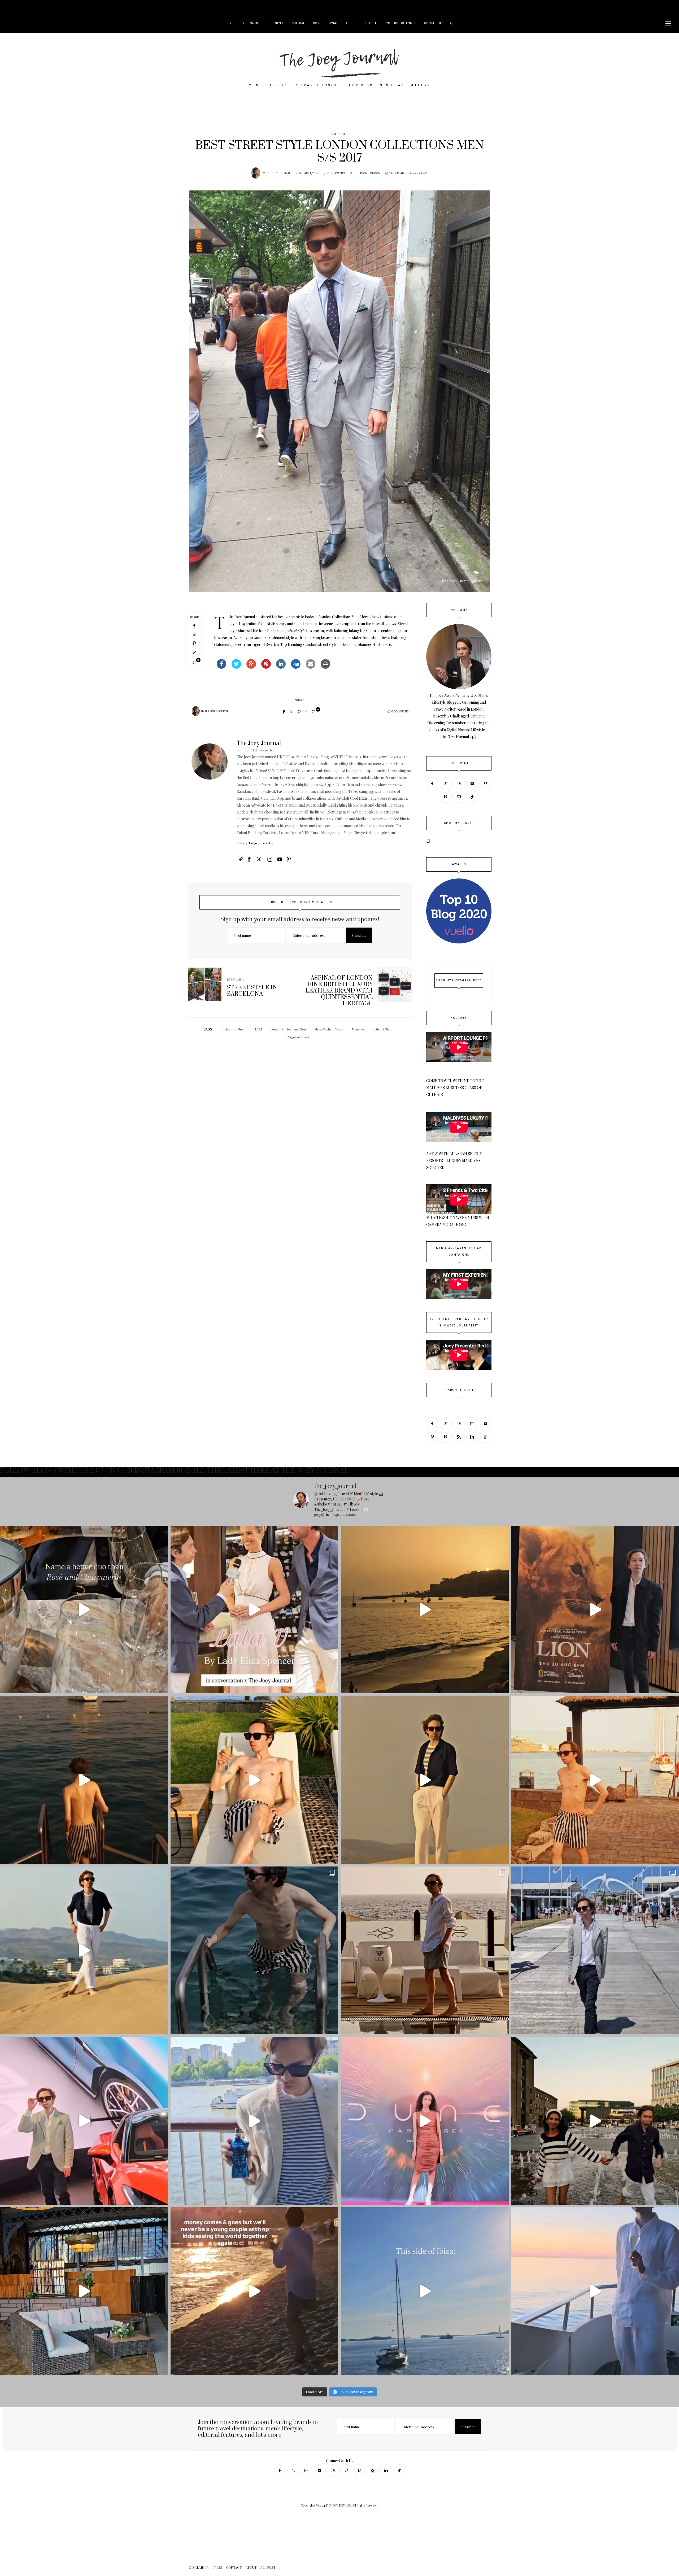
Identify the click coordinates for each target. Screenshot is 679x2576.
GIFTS (350, 23)
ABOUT (63, 7)
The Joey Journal (278, 173)
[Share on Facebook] (221, 667)
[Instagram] (459, 783)
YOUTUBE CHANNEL (401, 23)
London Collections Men (288, 1029)
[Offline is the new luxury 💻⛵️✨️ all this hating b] (254, 1950)
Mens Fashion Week (329, 1029)
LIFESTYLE (276, 23)
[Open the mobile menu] (668, 23)
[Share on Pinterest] (266, 667)
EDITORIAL (371, 23)
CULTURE (298, 23)
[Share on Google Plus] (251, 667)
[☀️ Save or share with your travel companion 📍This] (425, 1610)
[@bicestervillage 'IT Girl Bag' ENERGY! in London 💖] (84, 2291)
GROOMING (252, 23)
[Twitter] (194, 635)
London (374, 173)
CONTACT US (433, 23)
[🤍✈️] (254, 2291)
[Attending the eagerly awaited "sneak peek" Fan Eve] (425, 2121)
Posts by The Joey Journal (254, 843)
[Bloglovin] (446, 797)
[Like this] (194, 663)
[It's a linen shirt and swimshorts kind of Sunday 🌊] (425, 1950)
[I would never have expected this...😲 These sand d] (425, 1780)
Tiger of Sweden (300, 1037)
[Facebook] (194, 626)
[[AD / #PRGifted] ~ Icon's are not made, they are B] (254, 2121)
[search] (452, 23)
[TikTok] (472, 797)
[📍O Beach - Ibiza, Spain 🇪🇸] (425, 2291)
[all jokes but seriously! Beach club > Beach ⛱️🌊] (254, 1780)
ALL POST (78, 7)
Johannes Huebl (235, 1029)
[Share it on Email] (311, 667)
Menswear (359, 1029)
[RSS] (459, 1437)
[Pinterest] (194, 643)
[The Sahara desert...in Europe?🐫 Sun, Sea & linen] (84, 1950)
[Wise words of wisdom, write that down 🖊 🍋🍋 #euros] (84, 1780)
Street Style (339, 134)
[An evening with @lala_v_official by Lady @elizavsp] (84, 1610)
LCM (258, 1029)
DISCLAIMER (16, 7)
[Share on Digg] (296, 667)
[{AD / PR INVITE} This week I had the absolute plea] (254, 1610)
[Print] (325, 667)
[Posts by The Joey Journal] (256, 173)
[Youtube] (472, 783)
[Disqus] (300, 1119)
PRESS (33, 7)
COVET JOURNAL (326, 23)
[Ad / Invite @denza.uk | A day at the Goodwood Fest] (84, 2121)
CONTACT (48, 7)
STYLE (231, 23)
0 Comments (336, 173)
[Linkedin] (472, 1437)
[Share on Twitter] (236, 667)
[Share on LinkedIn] (281, 667)
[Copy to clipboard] (194, 652)
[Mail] (459, 797)
